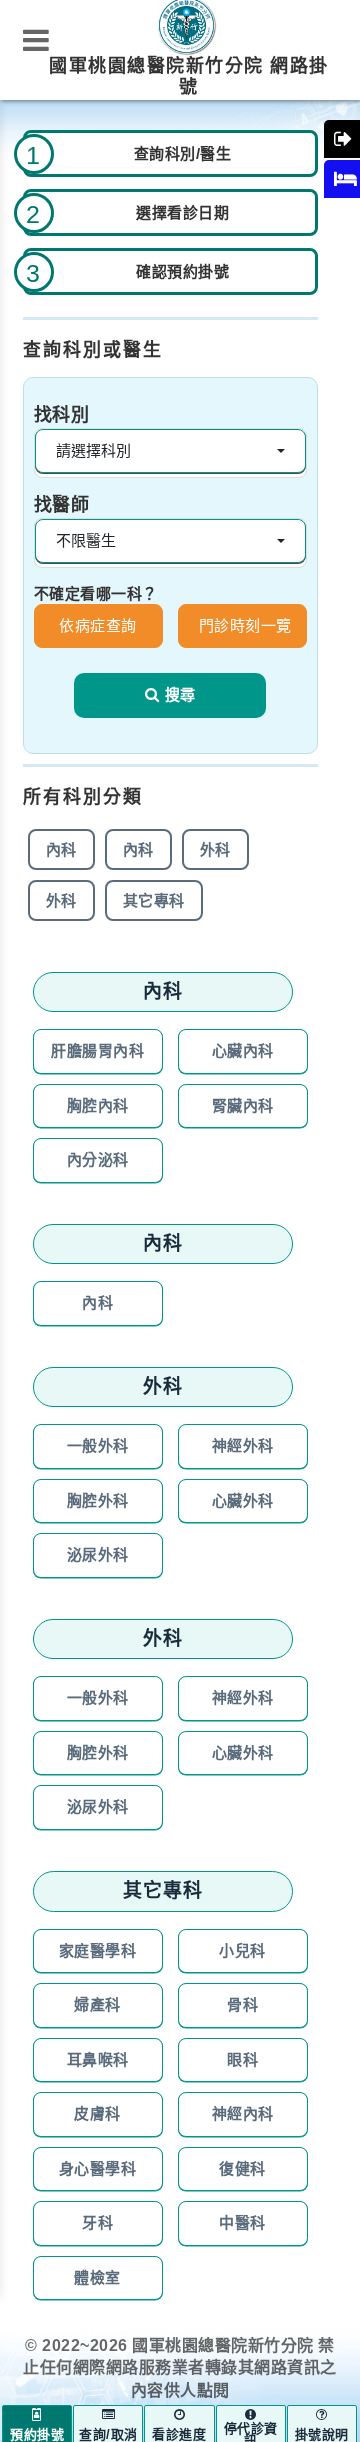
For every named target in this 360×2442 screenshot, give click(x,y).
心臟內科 (243, 1050)
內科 (61, 849)
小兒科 (242, 1950)
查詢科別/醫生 (183, 153)
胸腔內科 (98, 1105)
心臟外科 (243, 1500)
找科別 (62, 415)
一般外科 (98, 1445)
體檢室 (97, 2277)
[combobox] (170, 451)
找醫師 (62, 505)
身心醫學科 (98, 2168)
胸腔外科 (98, 1500)
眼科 (242, 2059)
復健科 (242, 2168)
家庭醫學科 (98, 1950)
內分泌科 (98, 1159)
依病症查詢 (98, 625)
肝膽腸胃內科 (97, 1050)
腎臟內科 (243, 1105)
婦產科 (97, 2004)
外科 (215, 849)
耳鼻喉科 (98, 2059)
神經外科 (243, 1445)
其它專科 (154, 900)
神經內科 (243, 2113)
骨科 (242, 2004)
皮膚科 (97, 2113)
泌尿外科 (98, 1554)
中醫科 (242, 2222)
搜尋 (180, 694)
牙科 (97, 2222)
